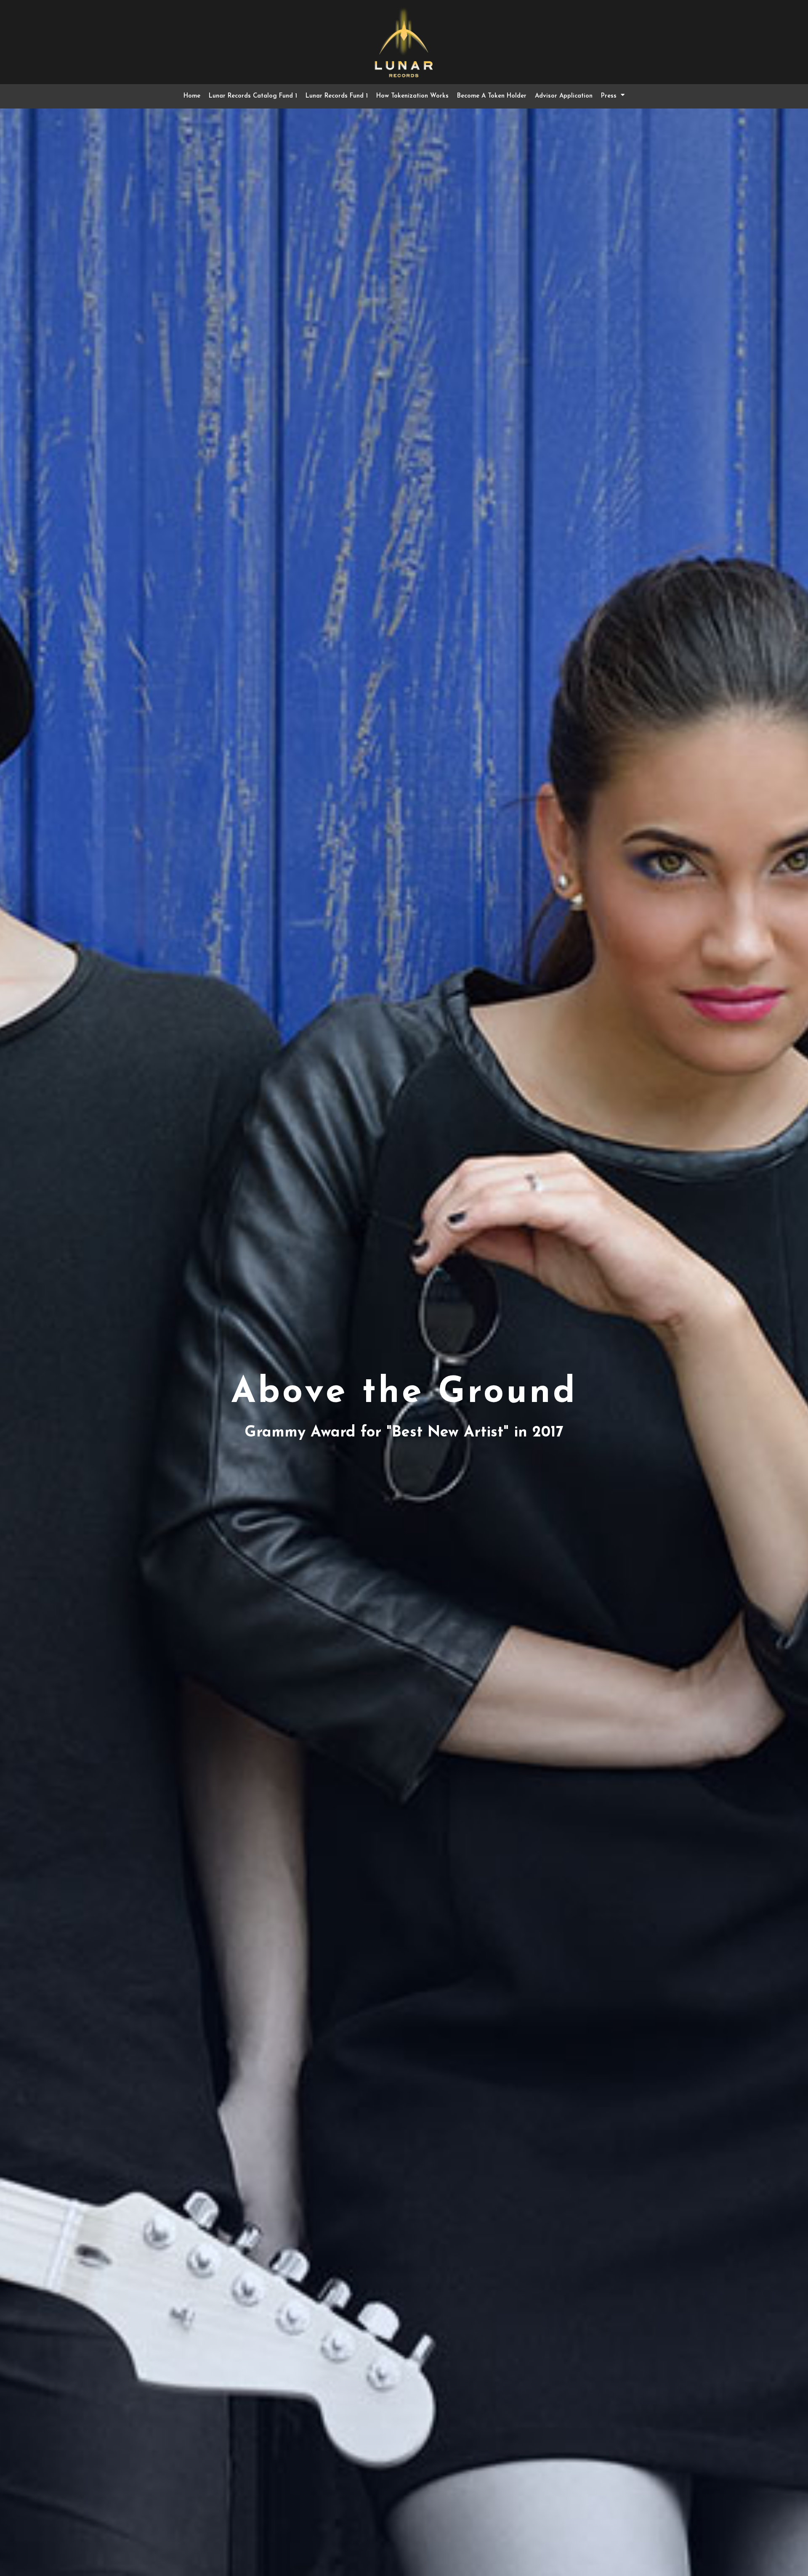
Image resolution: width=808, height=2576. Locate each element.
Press (609, 96)
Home (192, 96)
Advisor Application (564, 96)
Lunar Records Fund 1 (337, 96)
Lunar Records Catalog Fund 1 (253, 96)
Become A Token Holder (492, 96)
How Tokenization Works (412, 96)
